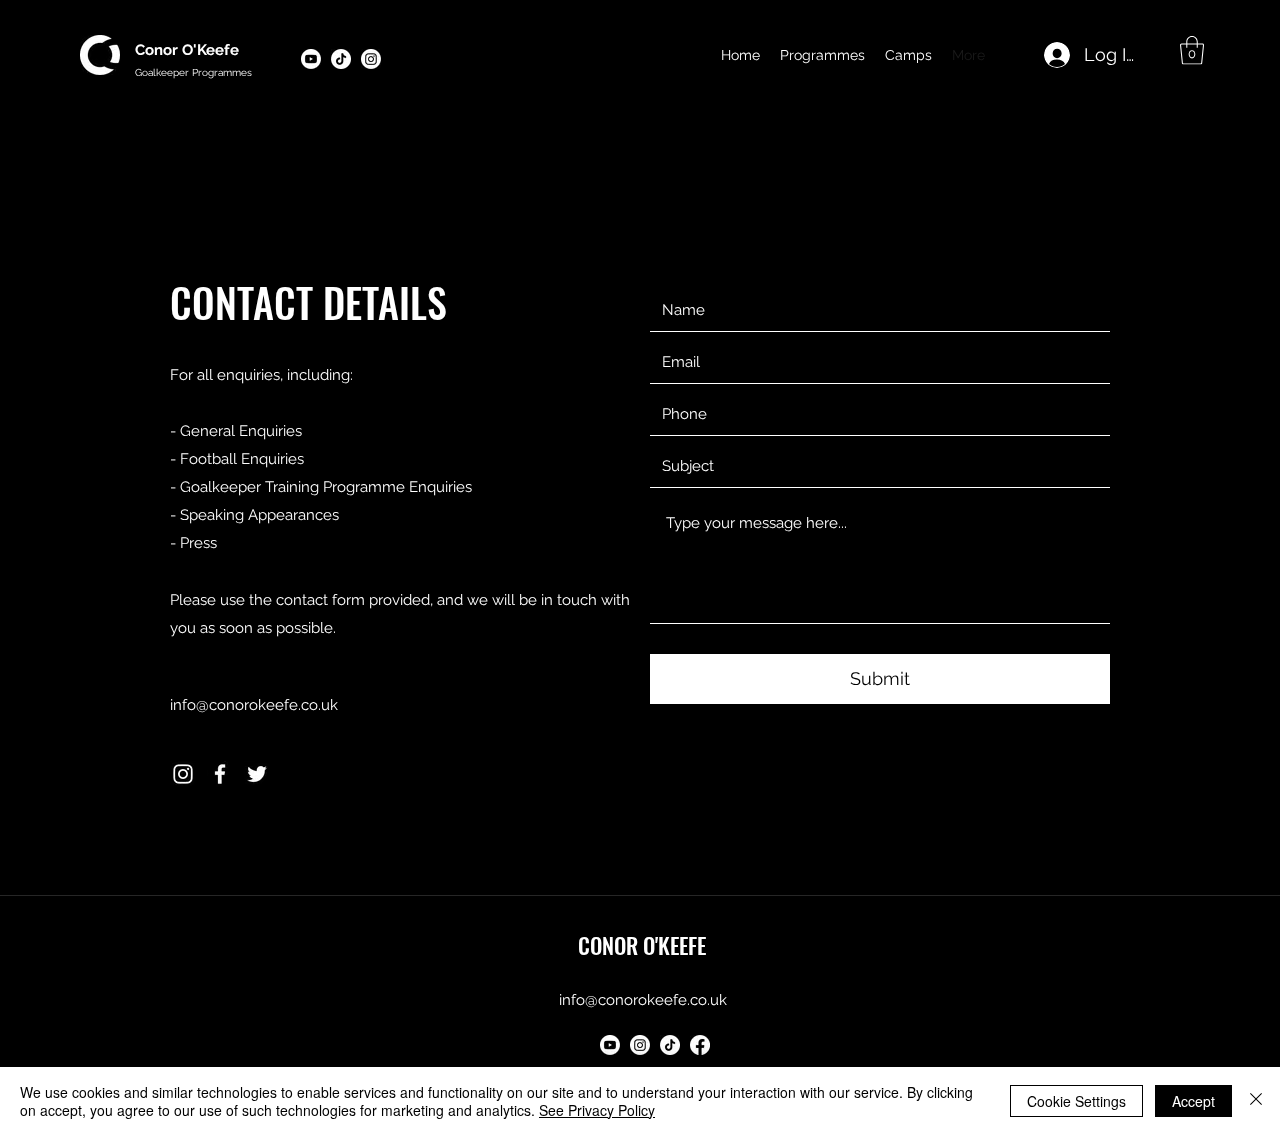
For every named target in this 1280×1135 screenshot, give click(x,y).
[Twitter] (257, 774)
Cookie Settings (1076, 1101)
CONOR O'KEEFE (642, 945)
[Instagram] (183, 774)
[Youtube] (311, 59)
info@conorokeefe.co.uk (254, 705)
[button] (1192, 50)
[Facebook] (220, 774)
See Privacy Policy (597, 1110)
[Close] (1256, 1101)
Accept (1193, 1101)
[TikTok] (670, 1045)
